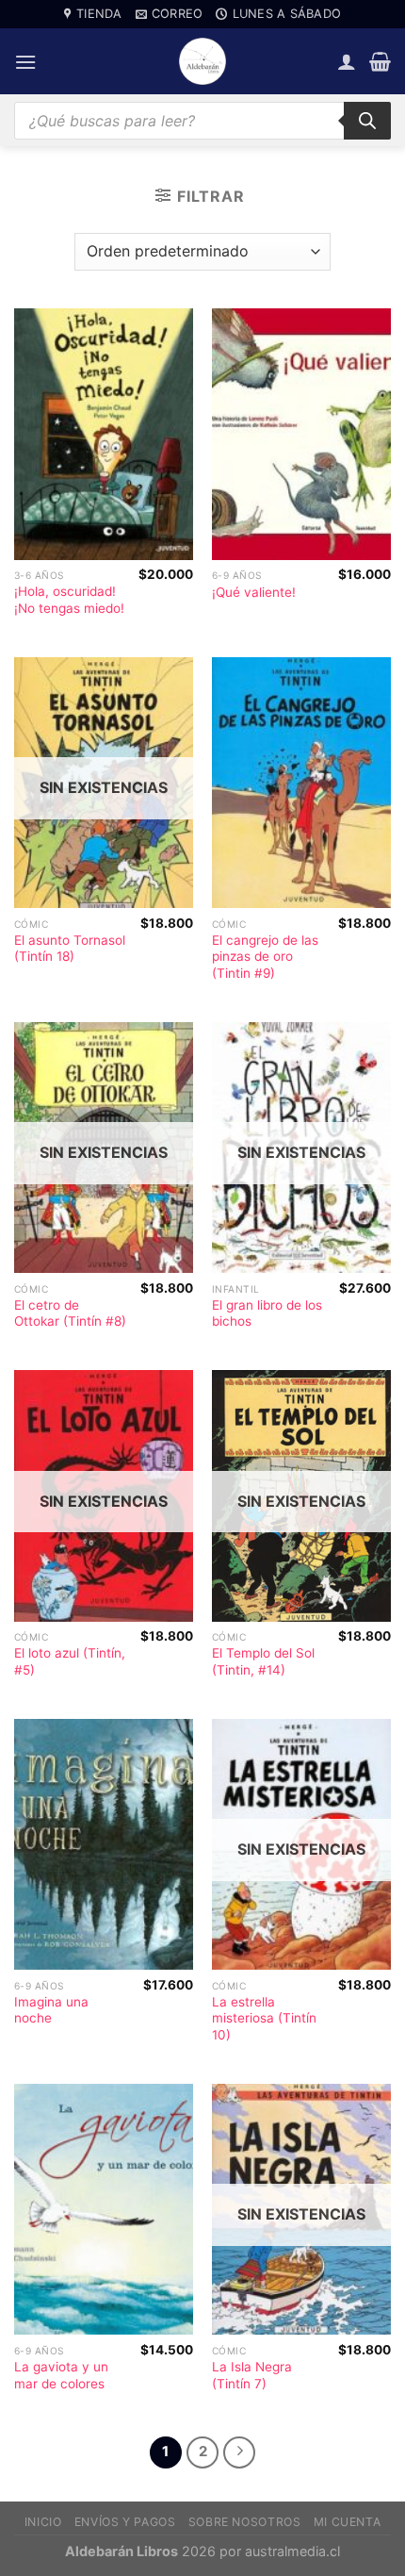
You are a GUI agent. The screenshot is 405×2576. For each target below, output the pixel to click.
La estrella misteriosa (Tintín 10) (264, 2018)
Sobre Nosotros (245, 2522)
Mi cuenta (348, 2522)
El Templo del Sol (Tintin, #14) (263, 1661)
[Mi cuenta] (347, 61)
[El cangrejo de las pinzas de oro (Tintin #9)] (301, 783)
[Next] (239, 2452)
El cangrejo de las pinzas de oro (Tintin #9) (265, 957)
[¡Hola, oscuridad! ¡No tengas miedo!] (104, 434)
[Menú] (25, 62)
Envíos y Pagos (125, 2522)
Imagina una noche (51, 2010)
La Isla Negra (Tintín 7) (252, 2375)
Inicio (43, 2522)
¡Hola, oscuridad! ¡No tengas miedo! (69, 600)
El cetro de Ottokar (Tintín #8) (70, 1313)
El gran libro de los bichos (267, 1313)
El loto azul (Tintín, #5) (70, 1661)
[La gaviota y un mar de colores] (104, 2210)
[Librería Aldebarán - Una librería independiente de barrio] (202, 61)
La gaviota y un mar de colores (61, 2375)
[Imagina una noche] (104, 1845)
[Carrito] (380, 61)
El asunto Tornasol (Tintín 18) (70, 949)
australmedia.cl (292, 2551)
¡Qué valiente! (254, 592)
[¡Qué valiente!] (301, 434)
